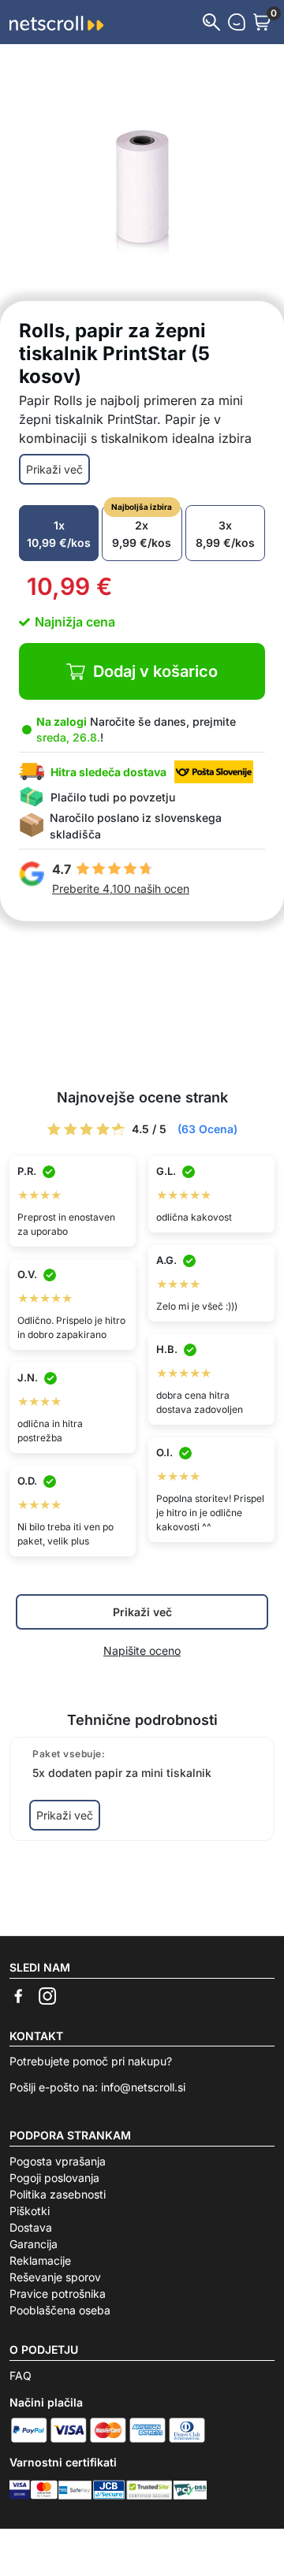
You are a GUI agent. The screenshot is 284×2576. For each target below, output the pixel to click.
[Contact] (237, 22)
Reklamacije (40, 2260)
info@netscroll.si (143, 2087)
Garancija (34, 2244)
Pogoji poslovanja (54, 2178)
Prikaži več (54, 469)
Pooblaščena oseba (60, 2310)
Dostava (31, 2227)
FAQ (21, 2375)
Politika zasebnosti (58, 2194)
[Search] (211, 22)
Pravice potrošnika (58, 2293)
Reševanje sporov (55, 2277)
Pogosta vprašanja (58, 2161)
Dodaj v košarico (155, 671)
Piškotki (30, 2211)
